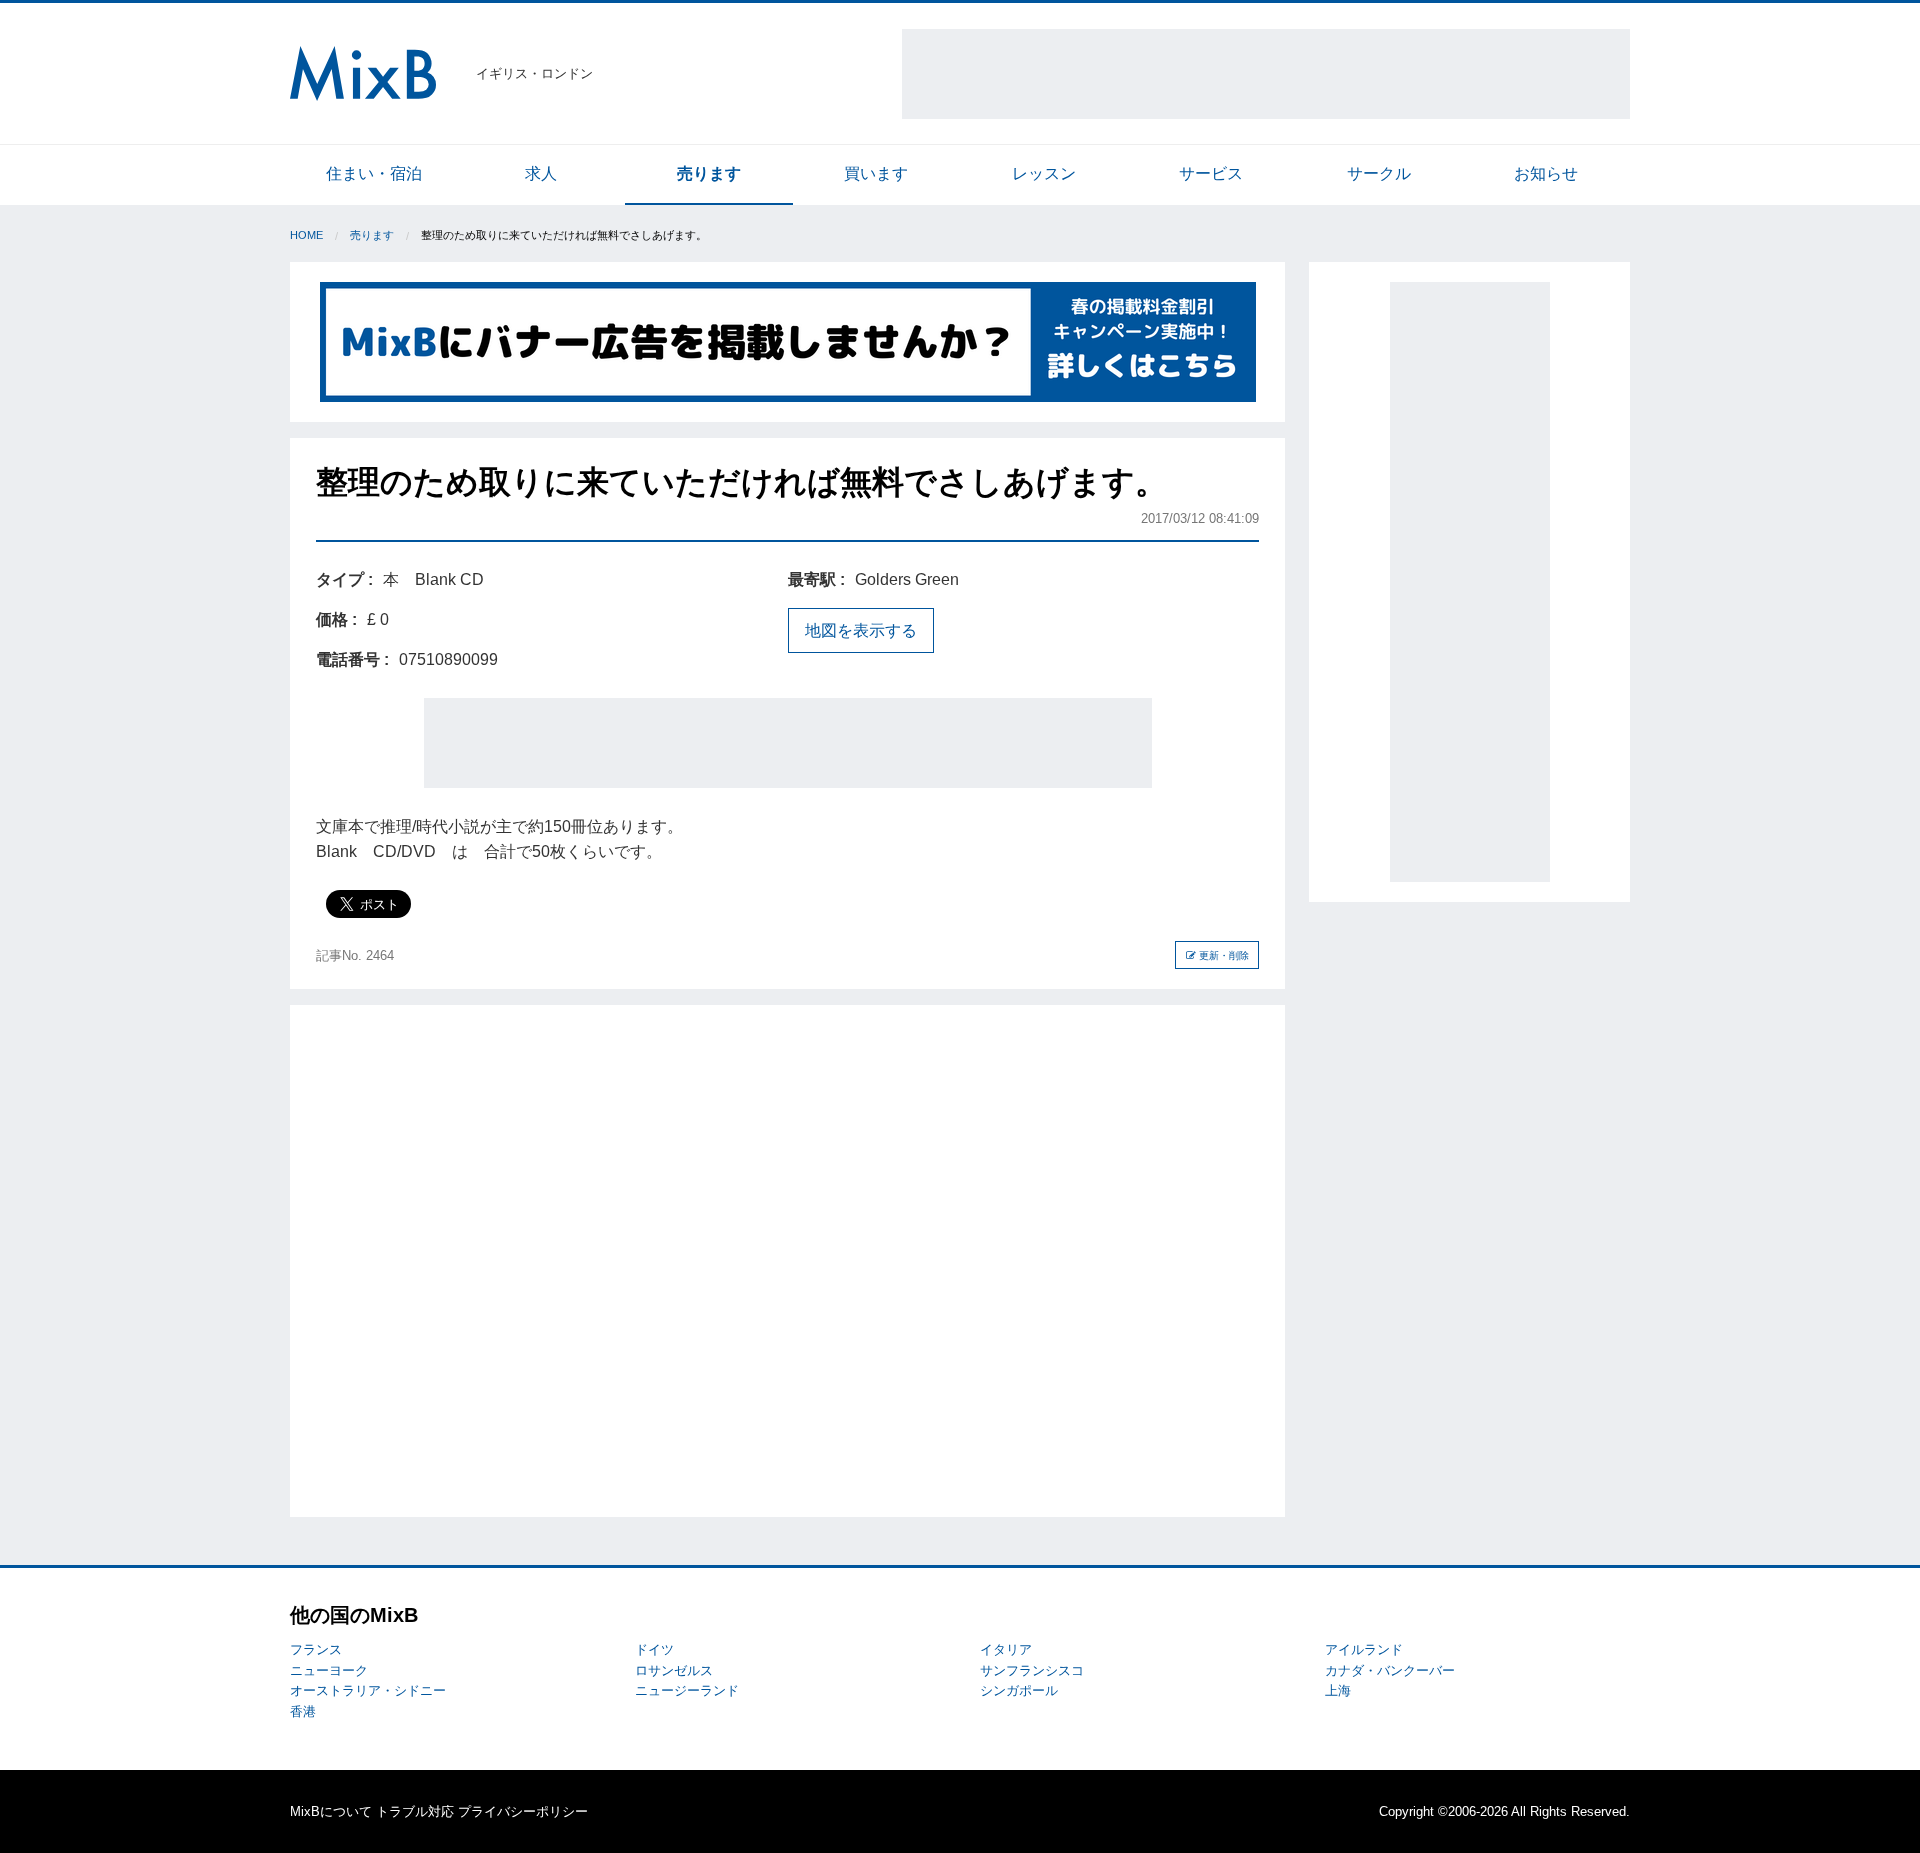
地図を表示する (861, 630)
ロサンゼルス (674, 1670)
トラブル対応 (415, 1811)
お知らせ (1546, 173)
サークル (1379, 173)
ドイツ (654, 1649)
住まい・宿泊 (374, 173)
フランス (316, 1649)
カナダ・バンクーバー (1390, 1670)
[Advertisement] (1266, 74)
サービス (1211, 173)
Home (306, 235)
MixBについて (331, 1811)
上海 (1338, 1690)
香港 (303, 1711)
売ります (709, 173)
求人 (541, 173)
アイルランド (1364, 1649)
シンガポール (1019, 1690)
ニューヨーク (329, 1670)
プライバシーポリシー (523, 1811)
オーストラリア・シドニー (368, 1690)
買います (876, 173)
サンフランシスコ (1032, 1670)
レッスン (1044, 173)
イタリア (1006, 1649)
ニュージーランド (687, 1690)
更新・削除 (1222, 955)
